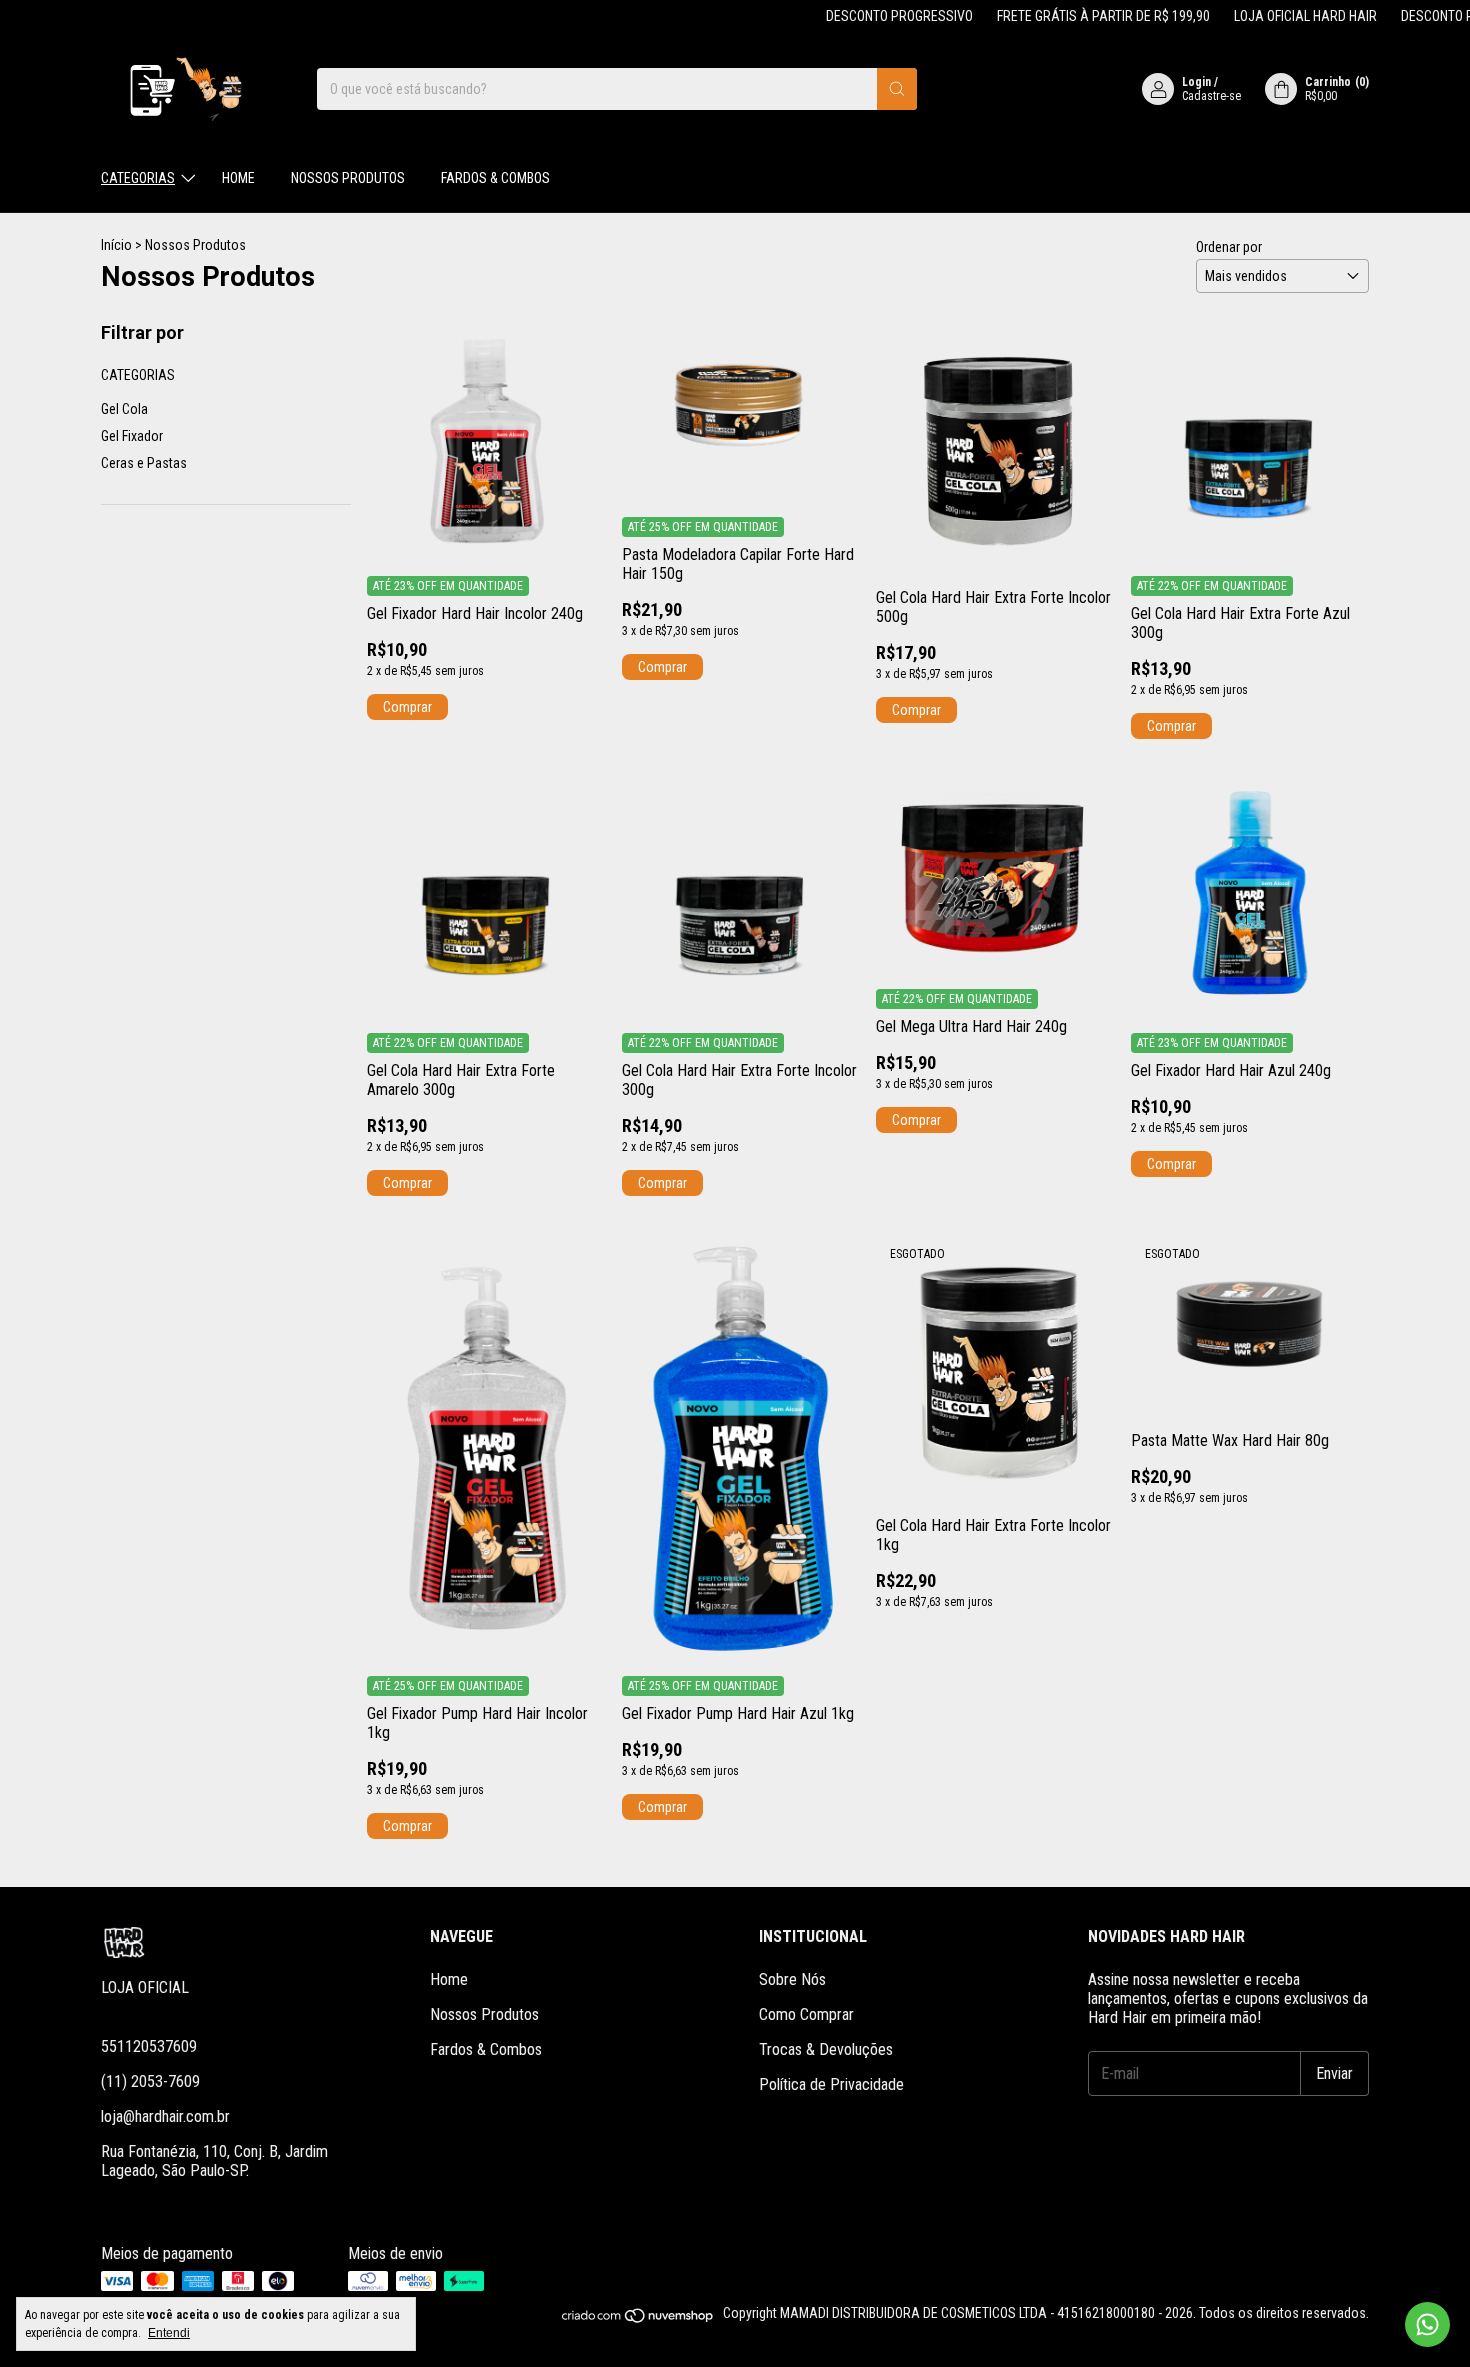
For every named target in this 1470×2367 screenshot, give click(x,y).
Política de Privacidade (831, 2084)
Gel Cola (124, 409)
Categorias (138, 178)
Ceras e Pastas (144, 463)
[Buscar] (897, 89)
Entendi (169, 2333)
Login (1196, 82)
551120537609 (149, 2046)
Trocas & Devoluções (826, 2049)
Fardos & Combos (495, 178)
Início (116, 245)
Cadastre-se (1211, 96)
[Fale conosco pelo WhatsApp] (1427, 2324)
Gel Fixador (132, 436)
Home (238, 178)
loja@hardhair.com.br (165, 2116)
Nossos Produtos (348, 178)
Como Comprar (806, 2014)
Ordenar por (1229, 247)
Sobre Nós (792, 1979)
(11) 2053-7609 (150, 2081)
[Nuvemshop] (638, 2319)
